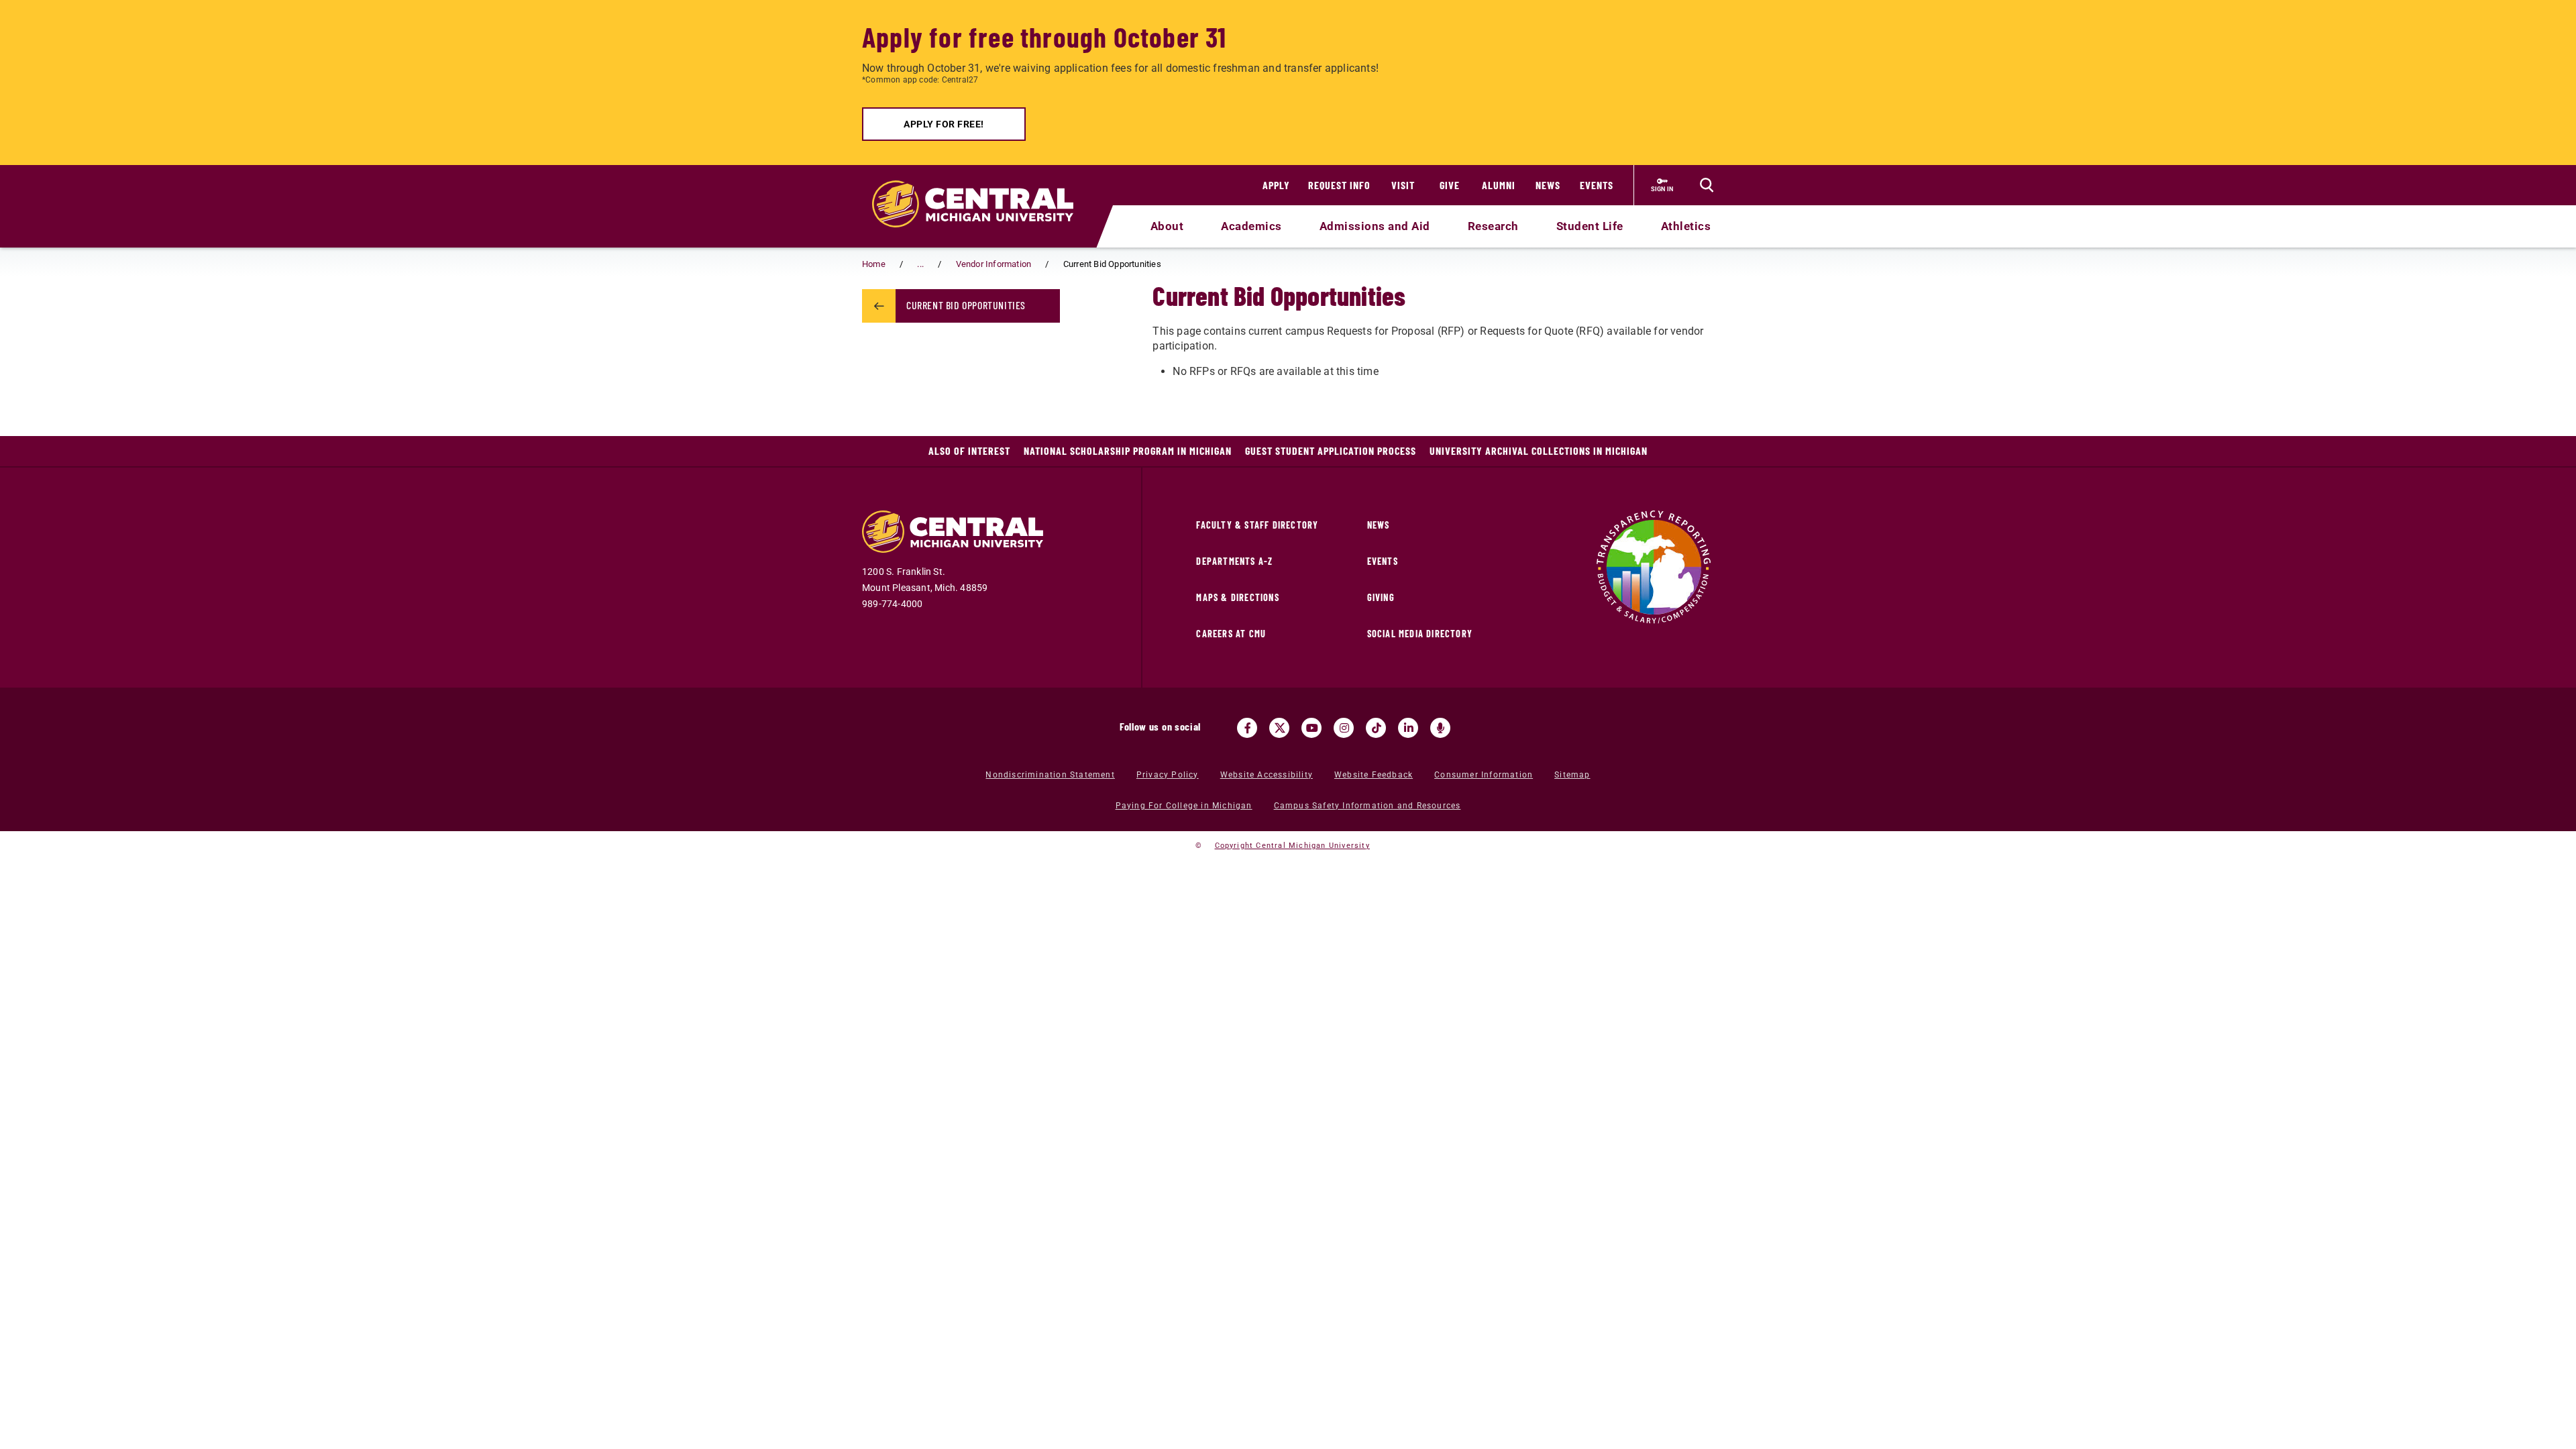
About (1167, 226)
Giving (1381, 597)
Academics (1251, 226)
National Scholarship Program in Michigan (1128, 450)
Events (1597, 185)
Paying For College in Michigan (1184, 806)
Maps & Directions (1237, 597)
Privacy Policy (1168, 775)
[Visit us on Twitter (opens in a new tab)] (1279, 728)
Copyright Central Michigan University (1292, 846)
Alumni (1499, 185)
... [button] (920, 264)
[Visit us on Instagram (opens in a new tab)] (1344, 728)
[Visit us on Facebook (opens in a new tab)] (1247, 728)
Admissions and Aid (1375, 226)
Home (874, 264)
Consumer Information (1484, 775)
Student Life (1590, 226)
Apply (1276, 185)
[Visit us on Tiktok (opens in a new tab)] (1376, 728)
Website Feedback (1374, 775)
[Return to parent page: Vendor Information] (879, 306)
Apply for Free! (944, 124)
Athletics (1686, 226)
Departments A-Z (1234, 561)
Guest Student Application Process (1331, 450)
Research (1493, 226)
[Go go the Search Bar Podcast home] (1440, 728)
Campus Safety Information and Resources (1367, 806)
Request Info (1339, 185)
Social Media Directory (1420, 634)
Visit (1403, 185)
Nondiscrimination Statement (1050, 775)
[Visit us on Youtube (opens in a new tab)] (1311, 728)
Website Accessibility (1267, 775)
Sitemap (1572, 775)
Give (1450, 185)
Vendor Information (994, 264)
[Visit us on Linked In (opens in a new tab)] (1408, 728)
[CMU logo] (981, 189)
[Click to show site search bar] (1707, 185)
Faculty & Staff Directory (1257, 525)
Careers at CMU (1231, 634)
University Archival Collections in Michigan (1539, 450)
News (1548, 185)
